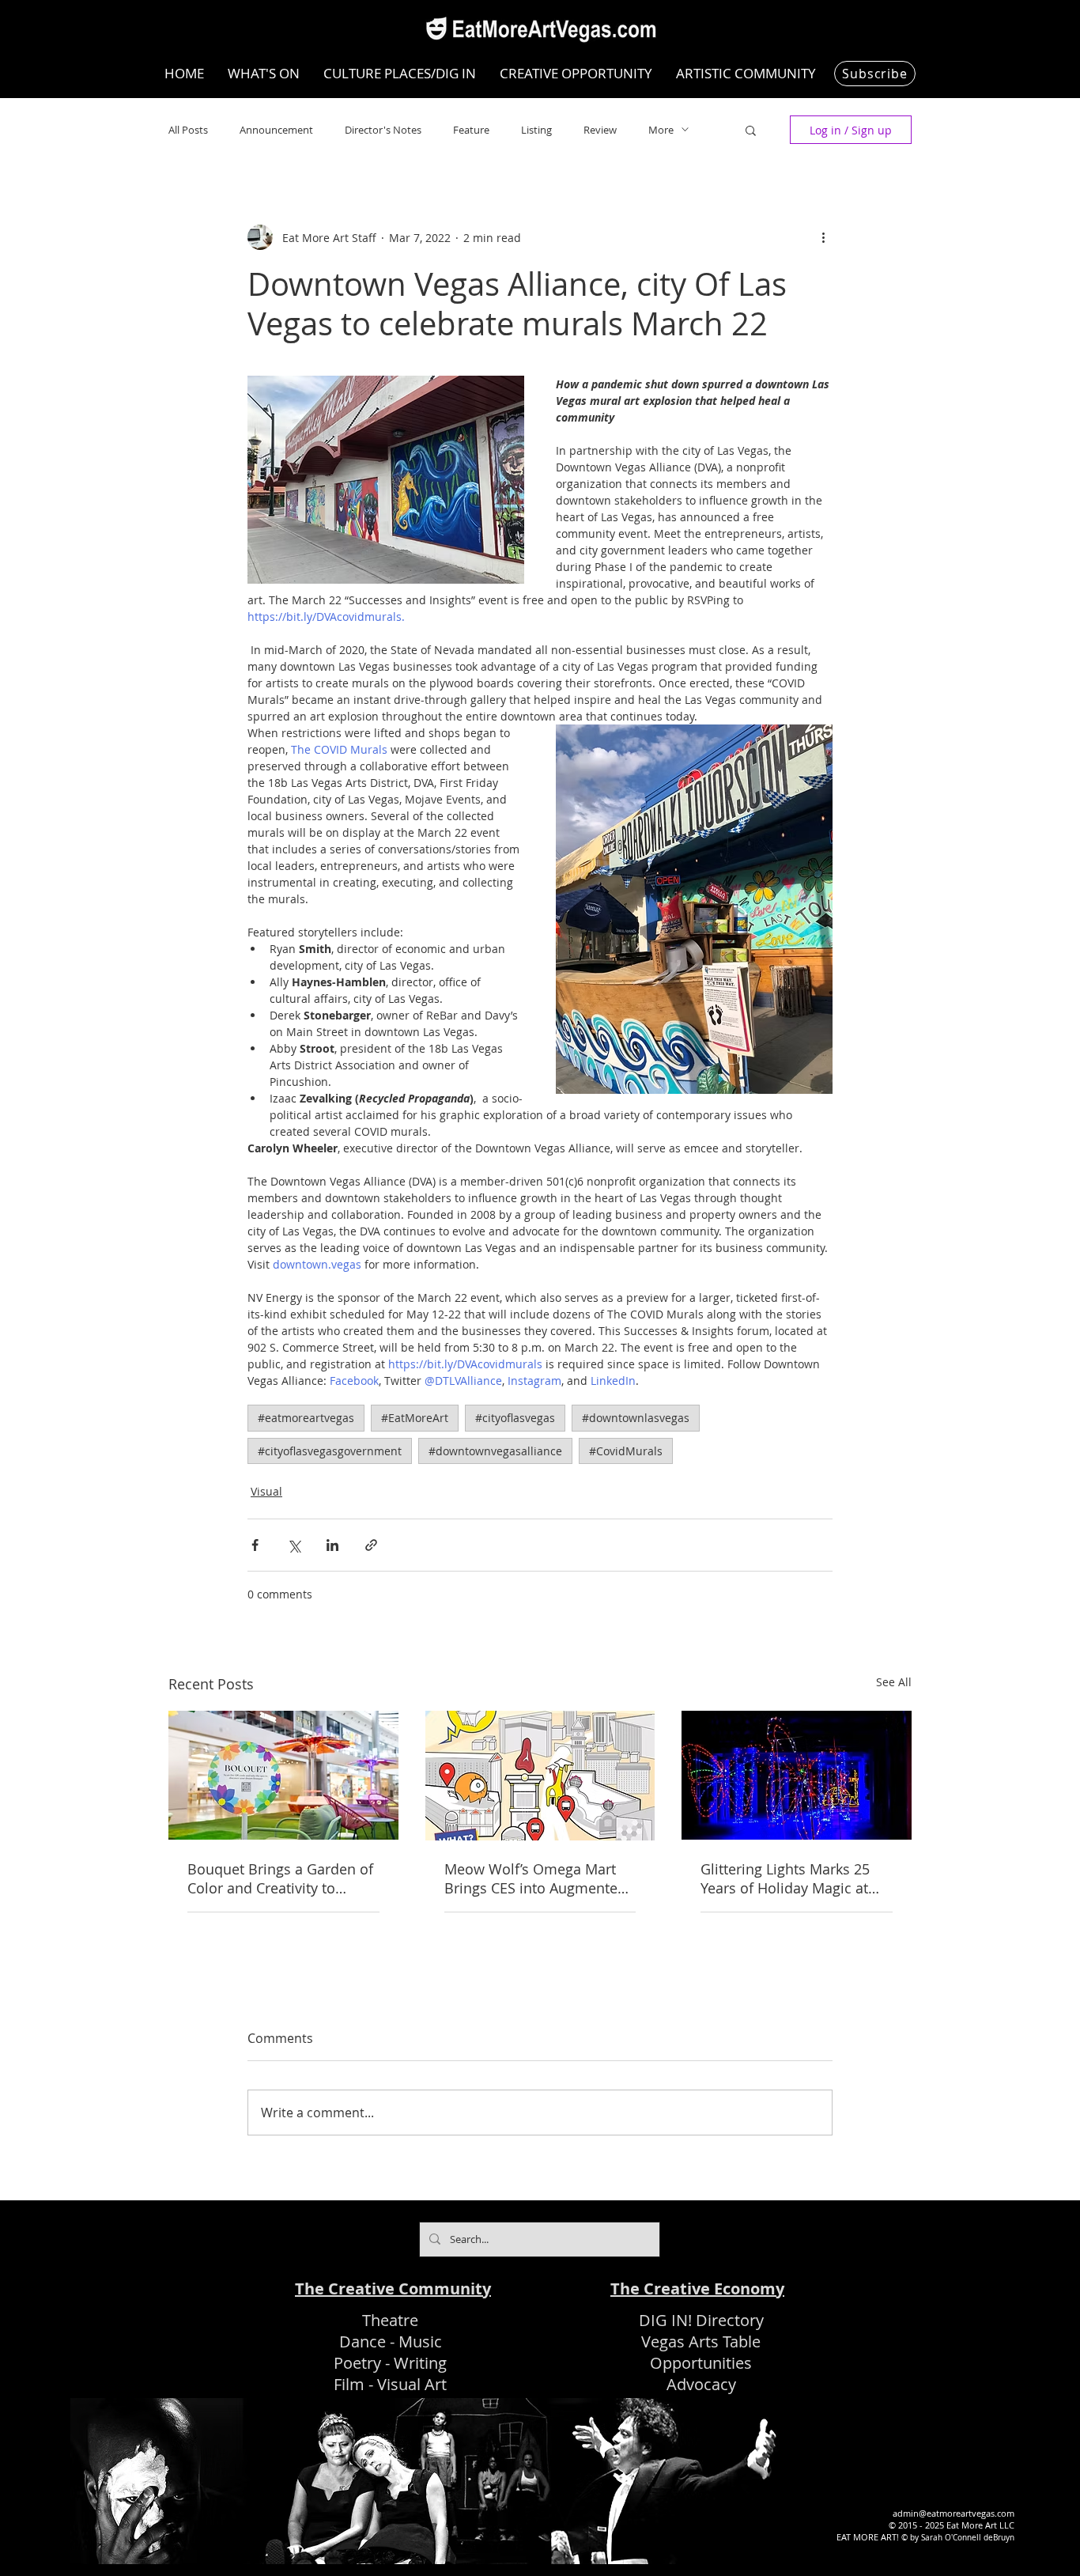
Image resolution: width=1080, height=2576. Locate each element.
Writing (420, 2363)
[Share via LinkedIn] (332, 1545)
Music (420, 2341)
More (661, 130)
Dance (363, 2341)
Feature (471, 130)
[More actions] (823, 237)
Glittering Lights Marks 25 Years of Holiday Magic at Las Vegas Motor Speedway (791, 1878)
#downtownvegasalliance (495, 1451)
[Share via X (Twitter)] (294, 1545)
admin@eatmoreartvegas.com (953, 2513)
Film (349, 2384)
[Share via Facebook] (255, 1545)
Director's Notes (383, 130)
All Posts (188, 130)
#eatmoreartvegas (306, 1418)
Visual (266, 1491)
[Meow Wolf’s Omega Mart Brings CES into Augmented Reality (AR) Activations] (540, 1776)
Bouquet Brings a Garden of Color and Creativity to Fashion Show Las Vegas (280, 1878)
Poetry (357, 2363)
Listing (536, 130)
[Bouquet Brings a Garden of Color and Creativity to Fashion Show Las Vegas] (283, 1775)
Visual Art (412, 2384)
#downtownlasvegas (636, 1418)
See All (894, 1682)
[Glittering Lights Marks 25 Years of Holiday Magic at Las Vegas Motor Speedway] (797, 1775)
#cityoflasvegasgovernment (330, 1451)
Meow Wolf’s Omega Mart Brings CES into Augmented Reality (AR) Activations (535, 1878)
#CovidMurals (626, 1451)
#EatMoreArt (415, 1418)
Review (600, 130)
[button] (751, 130)
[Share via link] (371, 1545)
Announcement (276, 130)
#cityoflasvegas (515, 1418)
